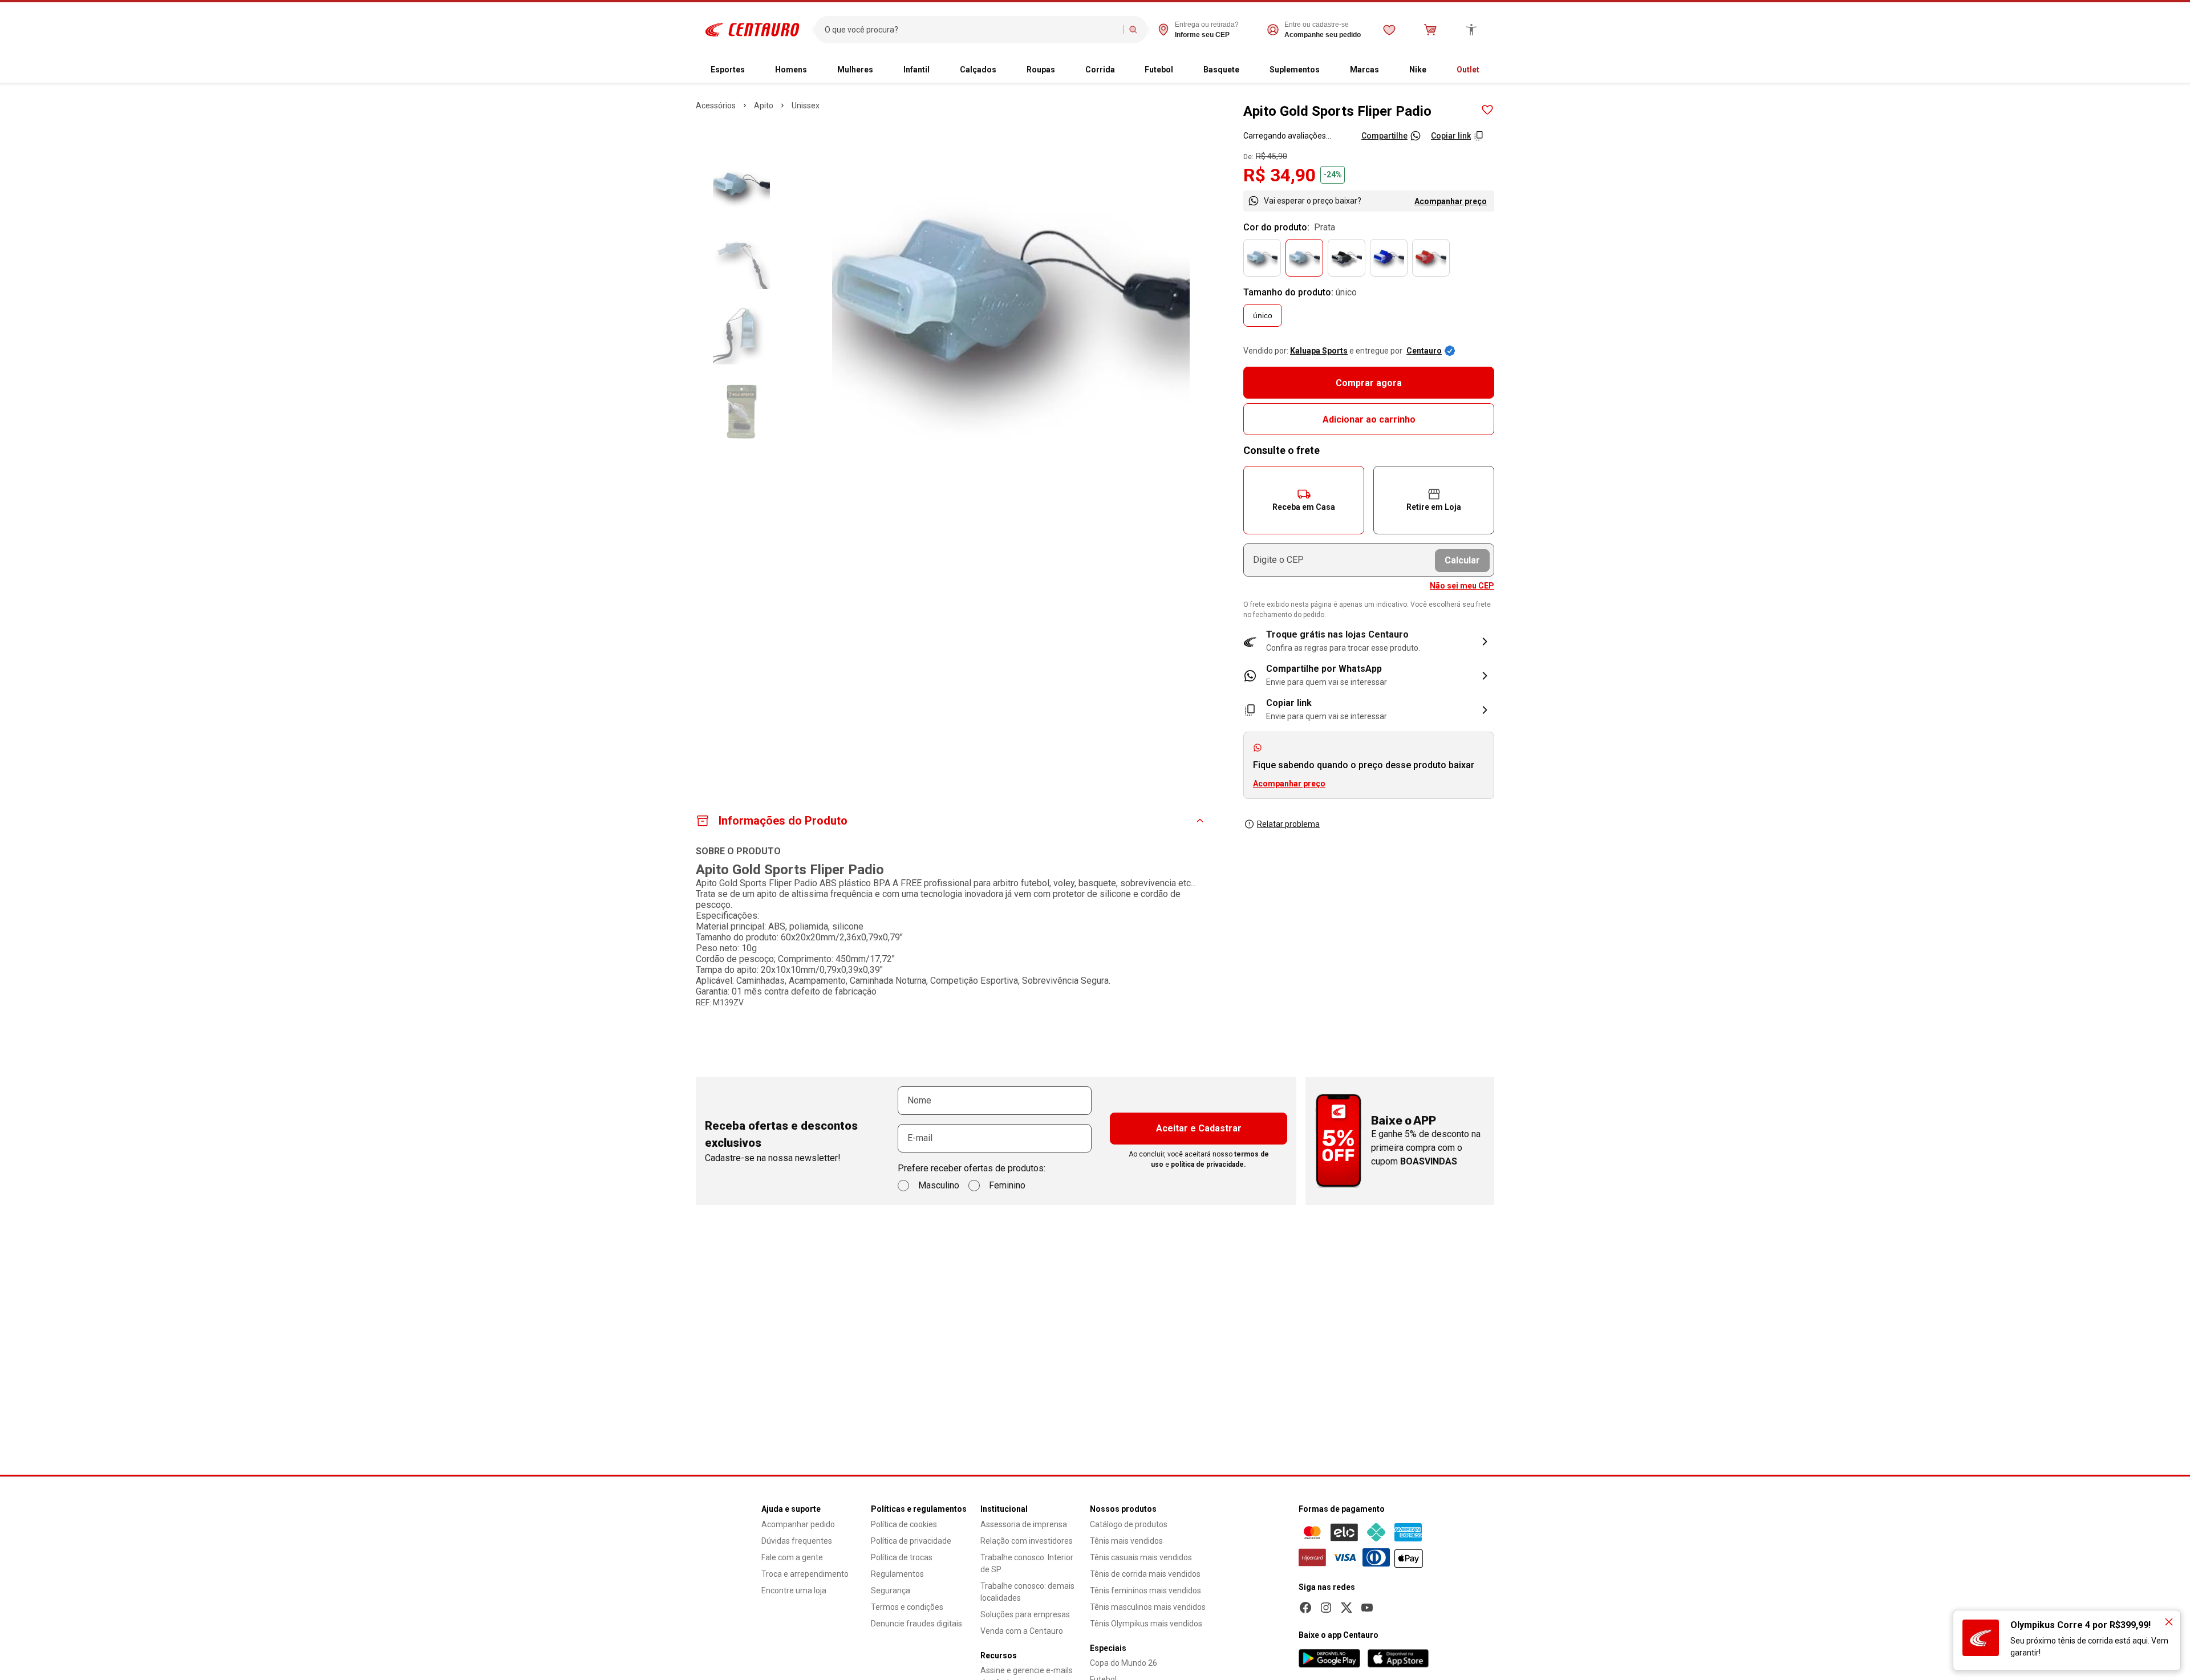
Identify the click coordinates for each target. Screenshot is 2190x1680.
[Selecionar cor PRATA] (1304, 258)
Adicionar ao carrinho (1369, 419)
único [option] (1263, 315)
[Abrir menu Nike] (1435, 70)
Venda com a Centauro (1022, 1631)
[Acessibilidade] (1471, 30)
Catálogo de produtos (1129, 1524)
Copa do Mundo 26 (1124, 1663)
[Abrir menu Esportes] (754, 70)
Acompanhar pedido (798, 1524)
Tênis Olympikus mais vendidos (1146, 1624)
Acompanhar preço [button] (1289, 784)
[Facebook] (1305, 1608)
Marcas (1364, 70)
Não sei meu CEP (1462, 586)
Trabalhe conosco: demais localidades (1027, 1592)
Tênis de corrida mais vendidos (1145, 1574)
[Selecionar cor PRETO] (1347, 258)
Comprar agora (1369, 383)
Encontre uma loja (794, 1590)
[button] (1304, 500)
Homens (791, 70)
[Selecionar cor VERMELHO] (1431, 258)
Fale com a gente (792, 1557)
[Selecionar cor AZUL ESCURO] (1389, 258)
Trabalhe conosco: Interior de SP (1027, 1563)
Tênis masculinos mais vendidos (1148, 1607)
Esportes (728, 70)
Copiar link (1451, 136)
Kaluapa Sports (1319, 351)
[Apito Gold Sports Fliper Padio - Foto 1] (741, 185)
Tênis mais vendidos (1126, 1541)
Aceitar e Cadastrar (1199, 1128)
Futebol (1159, 70)
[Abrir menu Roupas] (1064, 70)
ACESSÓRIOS (716, 105)
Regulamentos (897, 1574)
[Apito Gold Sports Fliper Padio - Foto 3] (741, 336)
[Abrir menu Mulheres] (882, 70)
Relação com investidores (1027, 1541)
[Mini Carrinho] (1430, 30)
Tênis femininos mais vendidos (1145, 1590)
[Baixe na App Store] (1398, 1658)
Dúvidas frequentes (797, 1541)
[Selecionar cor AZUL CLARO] (1262, 258)
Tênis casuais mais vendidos (1141, 1557)
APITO (764, 105)
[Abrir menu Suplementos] (1329, 70)
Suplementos (1295, 70)
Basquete (1221, 70)
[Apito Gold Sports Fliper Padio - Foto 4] (741, 411)
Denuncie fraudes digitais (916, 1624)
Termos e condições (907, 1607)
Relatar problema (1288, 824)
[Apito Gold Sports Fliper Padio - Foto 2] (741, 261)
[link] (1369, 676)
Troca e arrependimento (805, 1574)
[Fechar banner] (2169, 1622)
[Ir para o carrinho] (1430, 30)
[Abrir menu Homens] (816, 70)
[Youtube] (1367, 1608)
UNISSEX (806, 105)
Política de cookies (904, 1524)
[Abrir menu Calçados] (1005, 70)
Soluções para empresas (1025, 1614)
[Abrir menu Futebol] (1182, 70)
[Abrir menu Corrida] (1124, 70)
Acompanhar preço (1451, 201)
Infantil (916, 70)
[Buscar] (1133, 30)
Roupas (1041, 70)
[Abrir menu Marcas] (1388, 70)
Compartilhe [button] (1384, 136)
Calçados (978, 70)
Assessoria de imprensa (1024, 1524)
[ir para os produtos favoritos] (1389, 30)
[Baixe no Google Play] (1329, 1658)
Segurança (891, 1590)
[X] (1347, 1608)
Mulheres (855, 70)
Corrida (1100, 70)
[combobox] (972, 30)
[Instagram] (1326, 1608)
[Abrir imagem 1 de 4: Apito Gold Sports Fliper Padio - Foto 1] (1011, 298)
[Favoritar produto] (1487, 110)
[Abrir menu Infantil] (939, 70)
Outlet (1468, 70)
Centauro (1424, 351)
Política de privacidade (911, 1541)
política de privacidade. (1208, 1164)
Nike (1418, 70)
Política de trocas (902, 1557)
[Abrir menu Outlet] (1489, 70)
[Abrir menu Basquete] (1248, 70)
